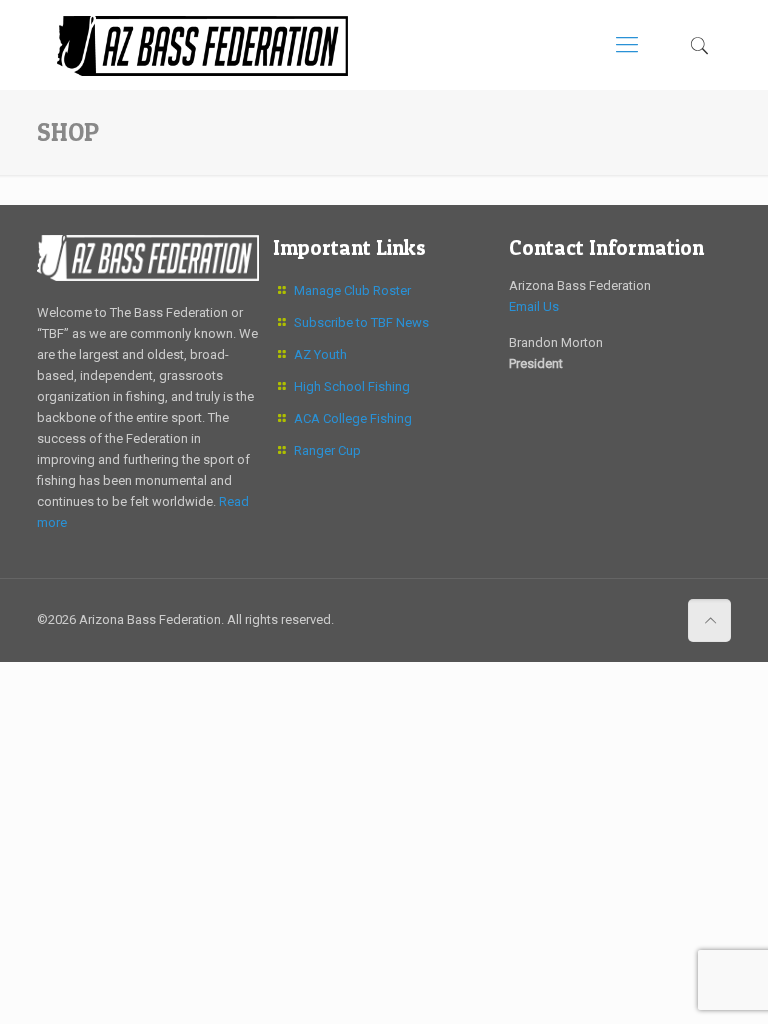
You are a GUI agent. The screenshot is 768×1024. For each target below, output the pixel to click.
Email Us (534, 306)
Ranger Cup (327, 450)
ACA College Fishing (353, 418)
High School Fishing (352, 386)
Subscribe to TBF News (361, 322)
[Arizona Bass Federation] (202, 45)
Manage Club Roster (352, 290)
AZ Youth (320, 354)
